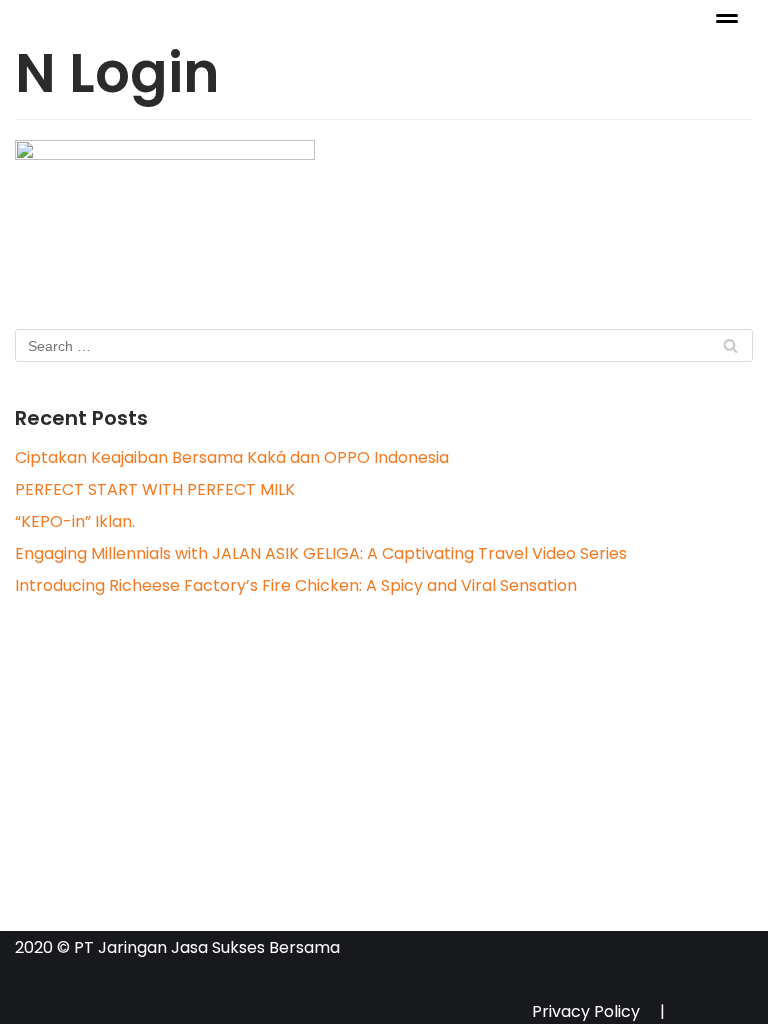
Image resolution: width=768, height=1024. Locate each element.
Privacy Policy (586, 1008)
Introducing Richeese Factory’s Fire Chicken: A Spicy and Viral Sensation (296, 585)
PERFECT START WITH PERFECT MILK (155, 489)
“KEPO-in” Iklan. (75, 521)
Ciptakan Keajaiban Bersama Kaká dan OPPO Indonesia (232, 457)
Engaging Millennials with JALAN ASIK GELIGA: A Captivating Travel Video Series (321, 553)
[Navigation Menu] (727, 18)
